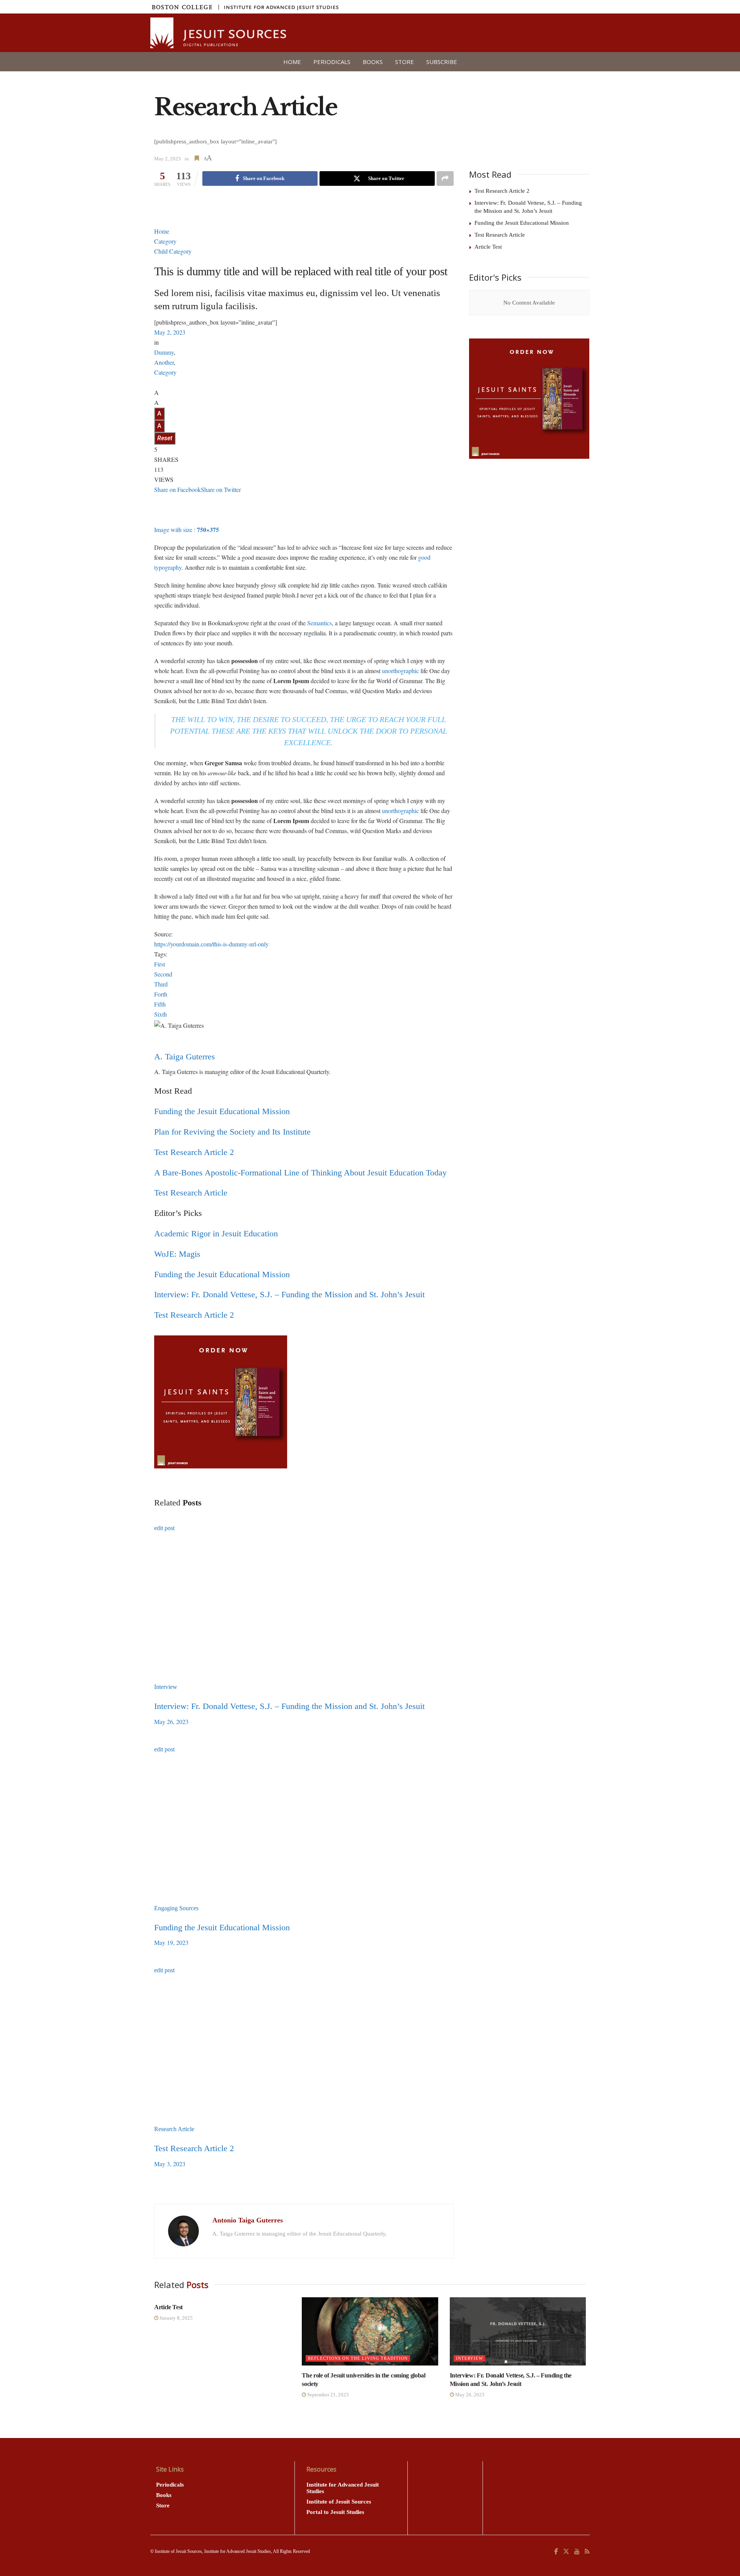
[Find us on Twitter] (566, 2552)
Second (163, 974)
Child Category (173, 251)
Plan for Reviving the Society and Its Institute (232, 1132)
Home (292, 62)
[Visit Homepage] (219, 33)
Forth (161, 994)
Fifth (160, 1004)
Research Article (174, 2129)
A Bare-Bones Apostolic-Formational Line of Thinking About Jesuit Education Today (300, 1173)
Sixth (161, 1014)
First (160, 964)
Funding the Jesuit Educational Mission (222, 1111)
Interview (166, 1687)
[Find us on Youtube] (577, 2552)
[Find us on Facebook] (556, 2552)
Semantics (320, 623)
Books (373, 62)
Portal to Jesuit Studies (335, 2512)
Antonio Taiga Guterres (248, 2220)
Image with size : (187, 530)
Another (164, 362)
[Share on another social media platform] (445, 178)
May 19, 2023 (171, 1942)
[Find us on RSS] (587, 2552)
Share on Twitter (221, 489)
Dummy (164, 352)
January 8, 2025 (176, 2318)
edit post (164, 1528)
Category (165, 241)
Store (404, 62)
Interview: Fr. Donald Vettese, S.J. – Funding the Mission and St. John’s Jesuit (289, 1294)
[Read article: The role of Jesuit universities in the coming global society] (370, 2331)
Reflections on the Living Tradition (358, 2358)
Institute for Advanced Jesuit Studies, (238, 2551)
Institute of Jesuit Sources (339, 2502)
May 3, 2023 (170, 2164)
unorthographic (400, 671)
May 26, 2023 (171, 1722)
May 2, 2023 (167, 159)
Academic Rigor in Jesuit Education (216, 1233)
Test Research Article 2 (194, 1152)
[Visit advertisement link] (529, 399)
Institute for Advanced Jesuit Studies (343, 2488)
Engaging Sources (176, 1908)
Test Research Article (191, 1193)
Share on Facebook (177, 489)
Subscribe (442, 62)
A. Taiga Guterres (185, 1056)
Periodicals (332, 62)
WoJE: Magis (177, 1254)
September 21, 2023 (327, 2395)
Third (161, 984)
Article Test (488, 247)
